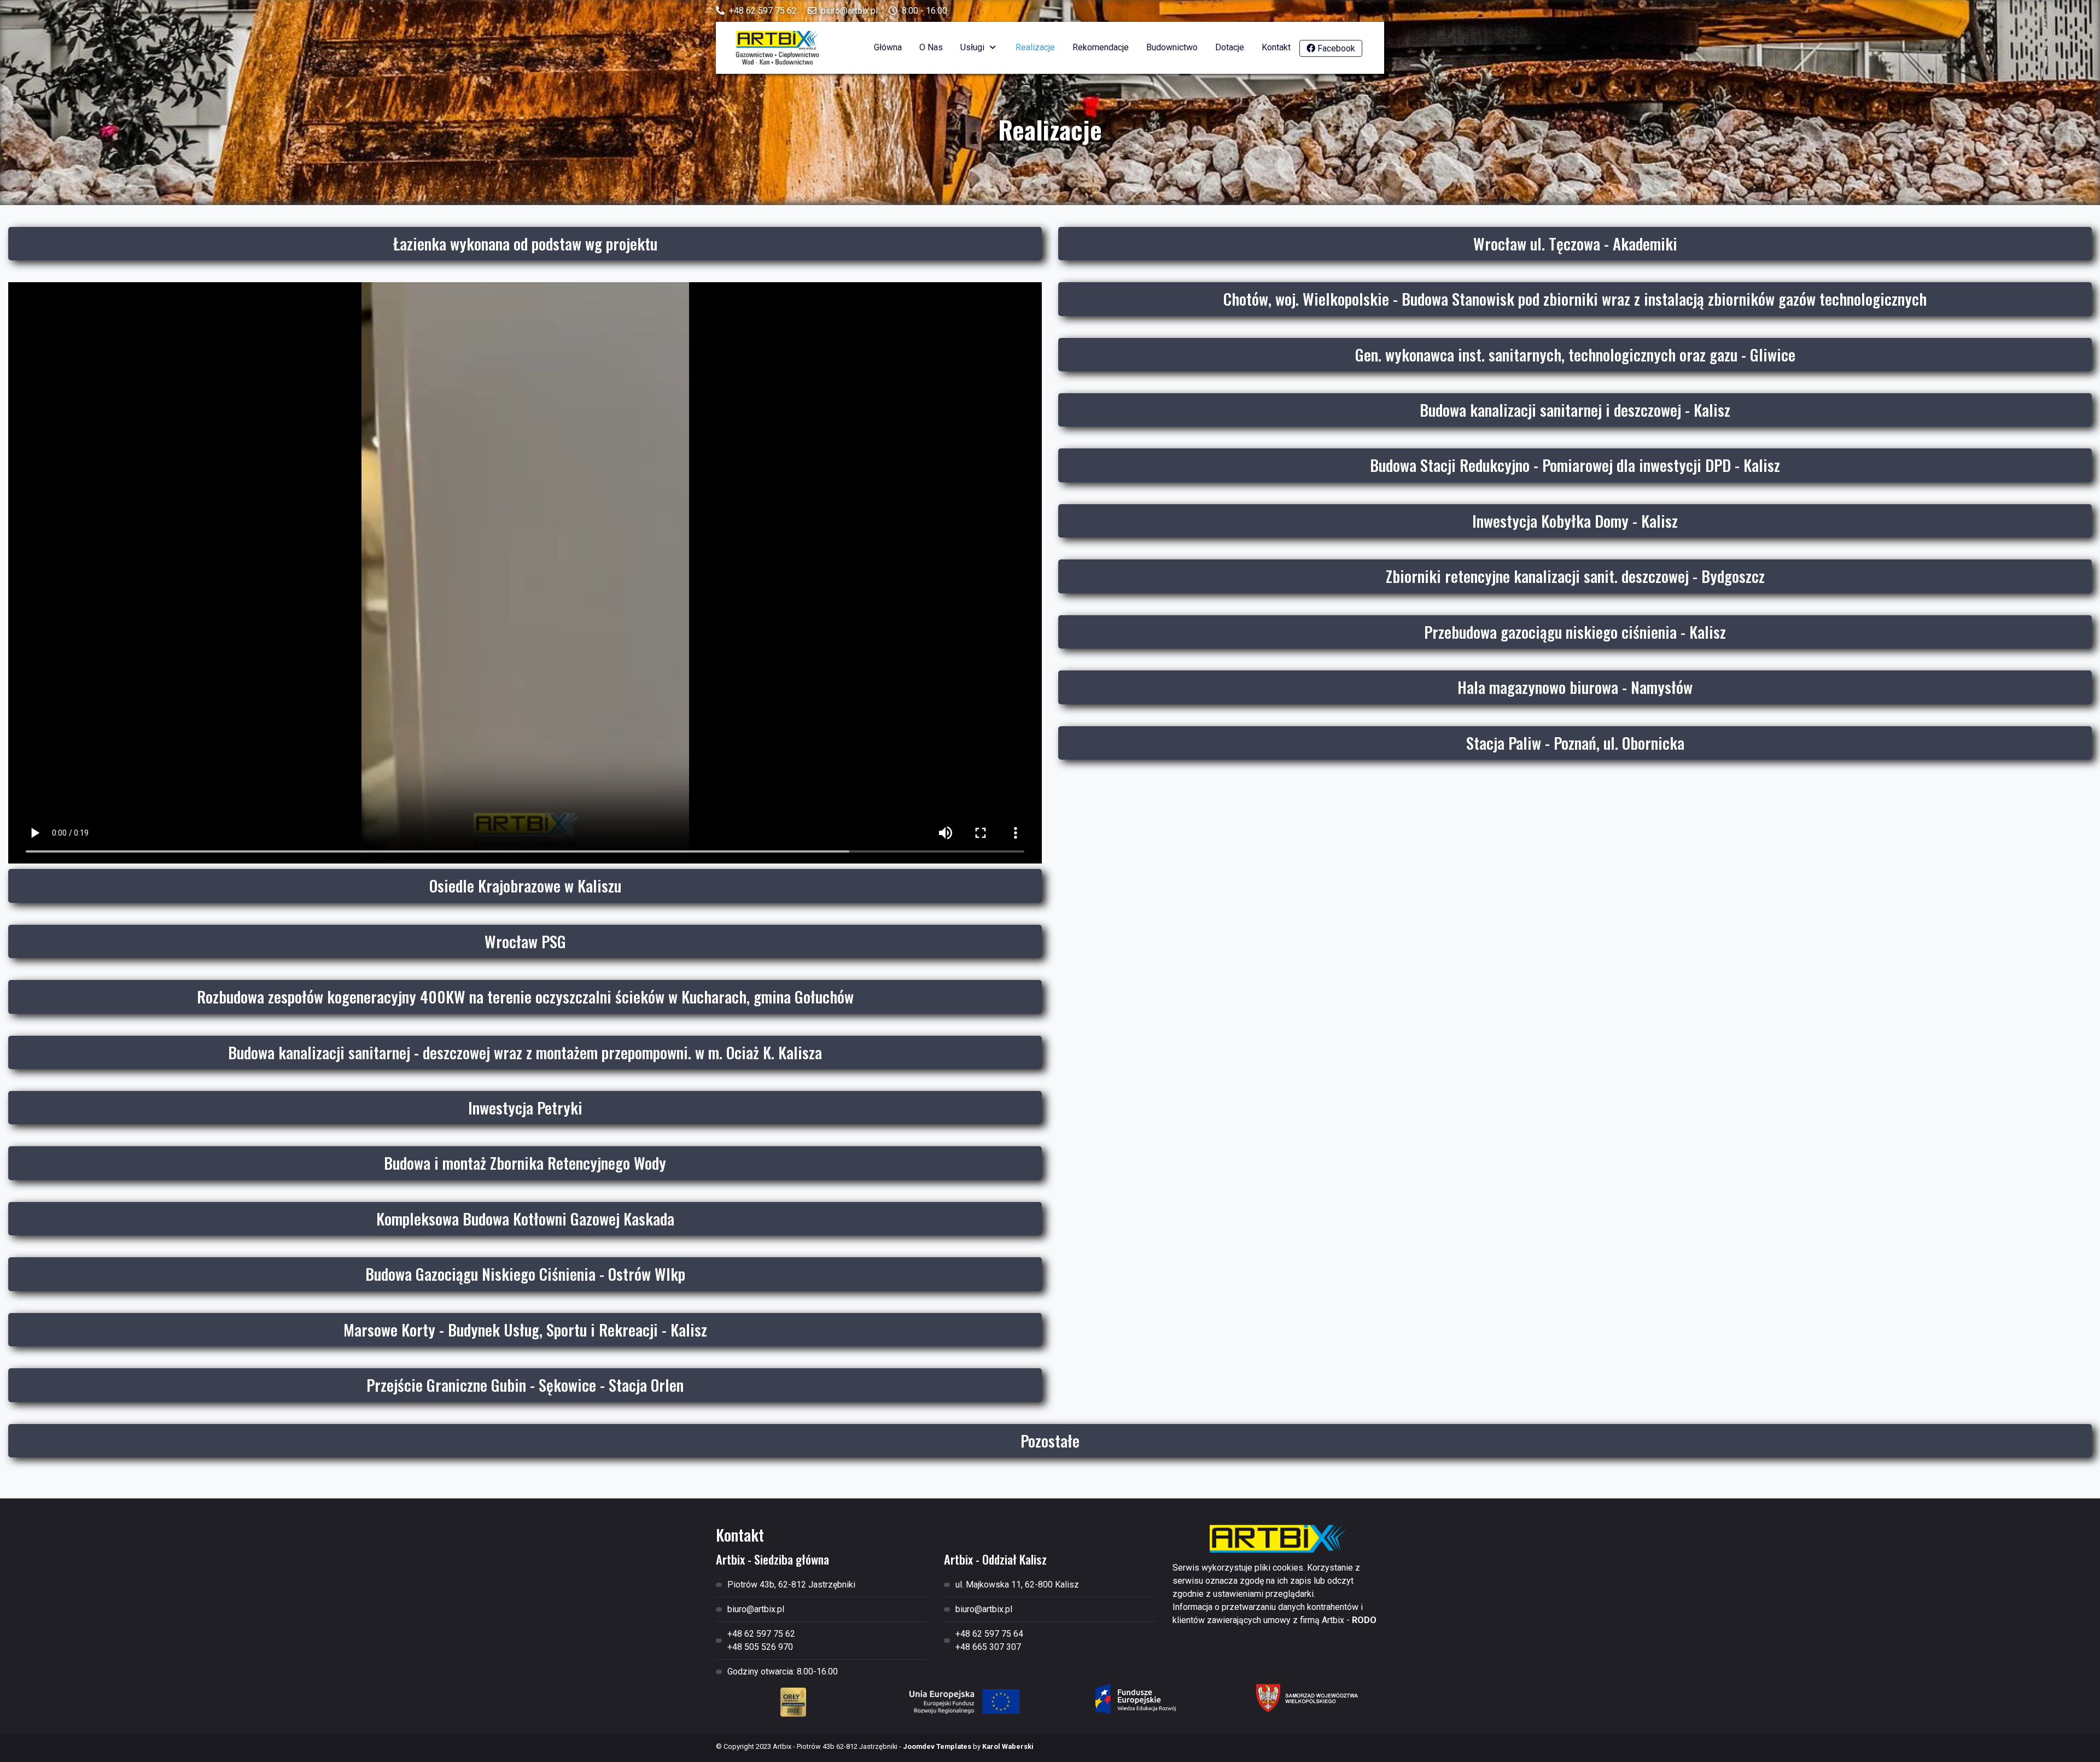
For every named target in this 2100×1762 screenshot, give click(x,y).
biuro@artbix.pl (849, 11)
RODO (1364, 1620)
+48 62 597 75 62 (763, 11)
